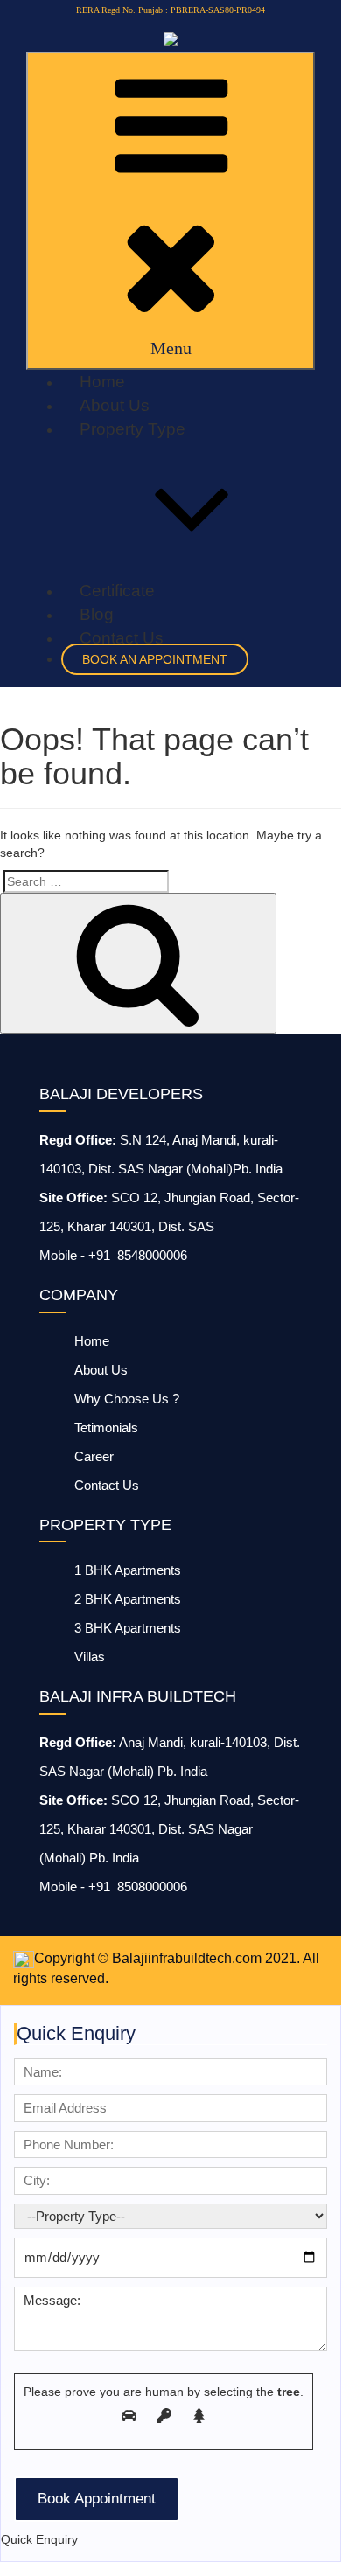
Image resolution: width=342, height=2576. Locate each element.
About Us (115, 405)
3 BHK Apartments (128, 1628)
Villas (90, 1657)
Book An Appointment (155, 659)
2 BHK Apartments (128, 1599)
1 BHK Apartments (128, 1570)
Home (102, 382)
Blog (97, 614)
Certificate (117, 591)
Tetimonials (106, 1427)
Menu (171, 348)
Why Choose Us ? (127, 1399)
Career (94, 1456)
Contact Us (122, 638)
